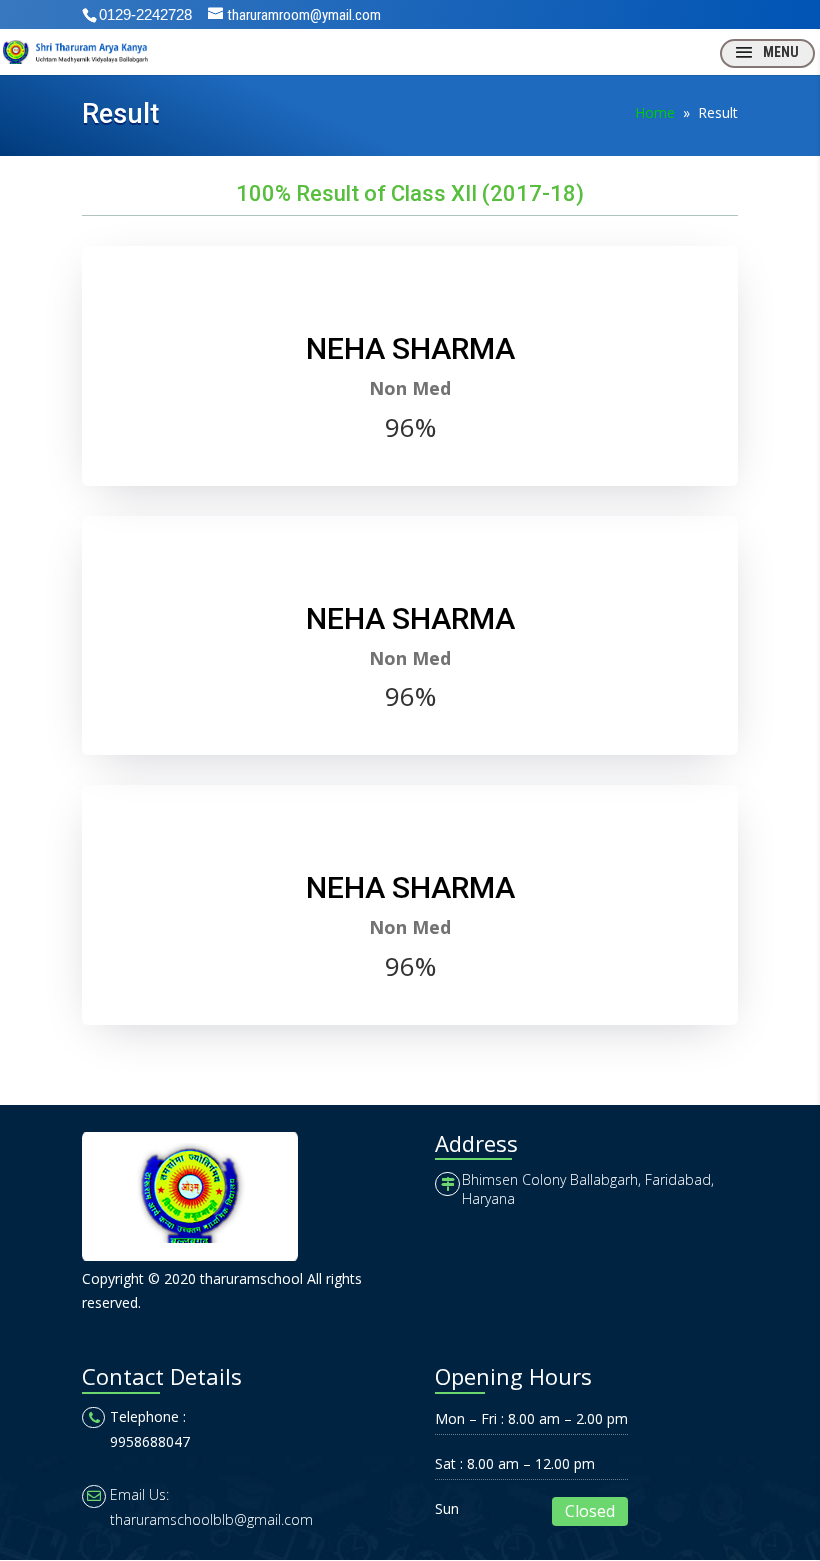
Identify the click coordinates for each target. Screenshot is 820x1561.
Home (655, 112)
